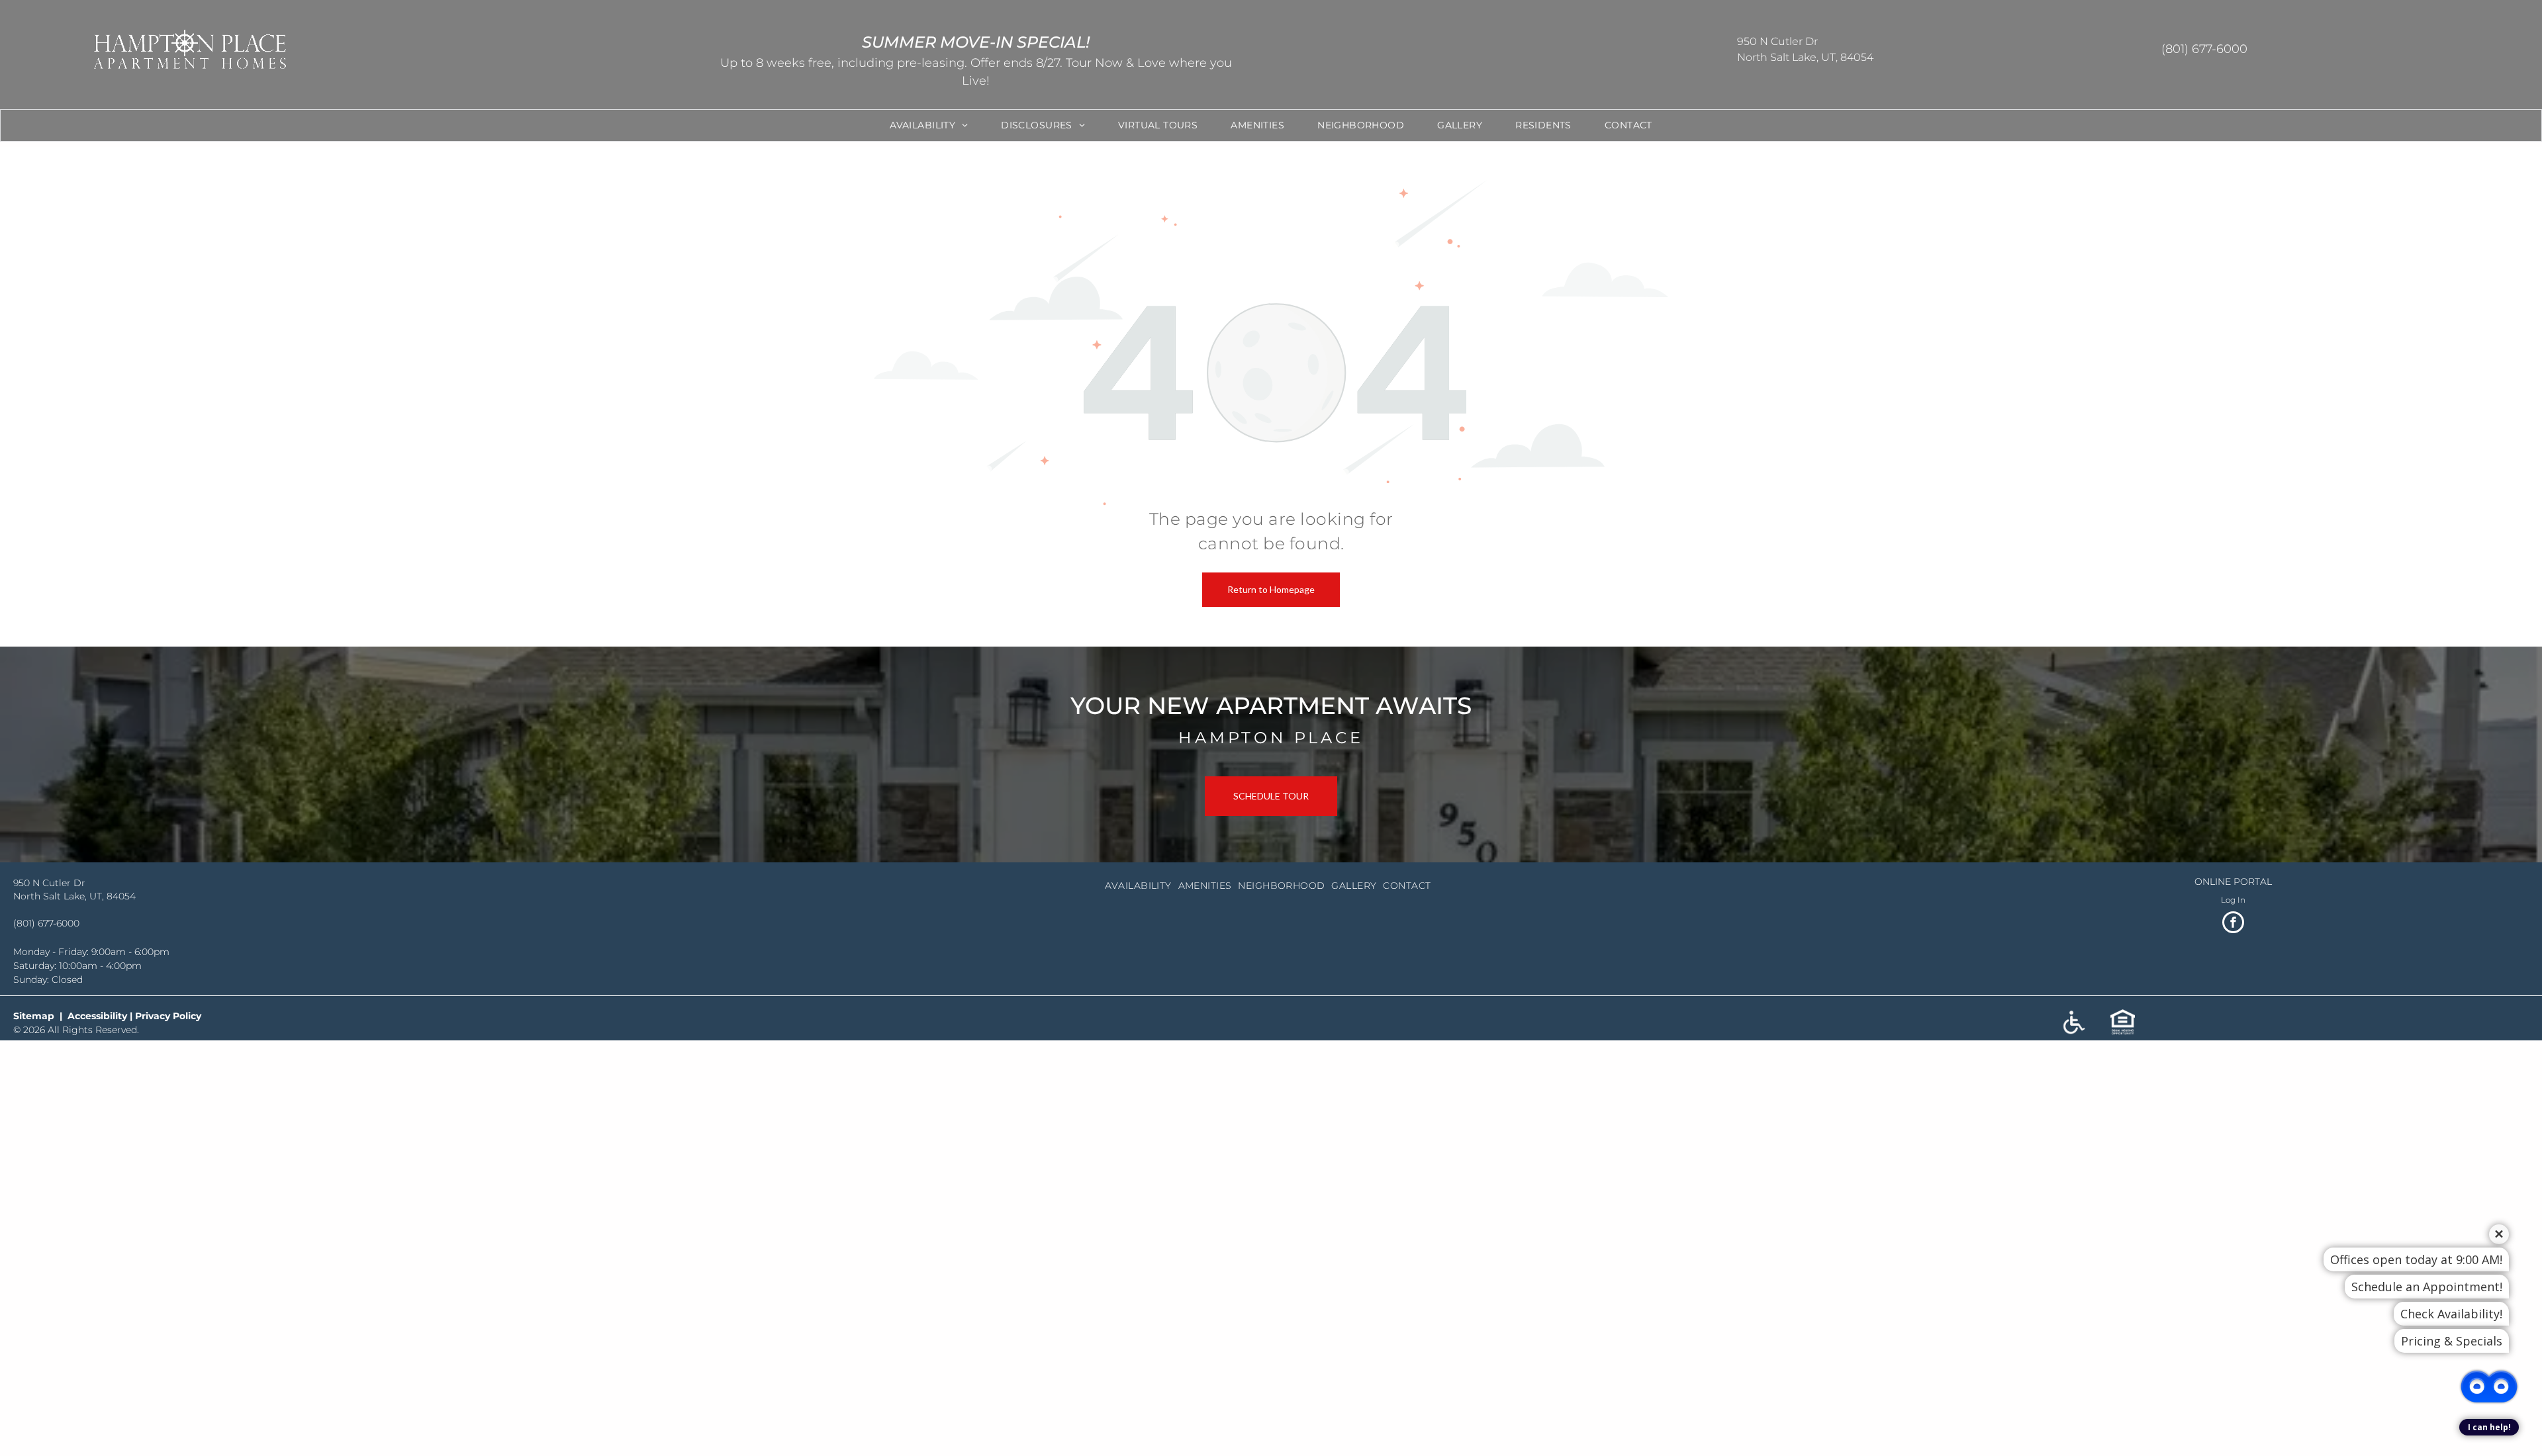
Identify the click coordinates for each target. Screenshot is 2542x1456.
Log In (2233, 900)
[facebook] (2233, 924)
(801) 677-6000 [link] (46, 923)
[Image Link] (1271, 189)
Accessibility (97, 1016)
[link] (1271, 796)
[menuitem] (929, 125)
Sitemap (34, 1016)
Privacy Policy (168, 1016)
